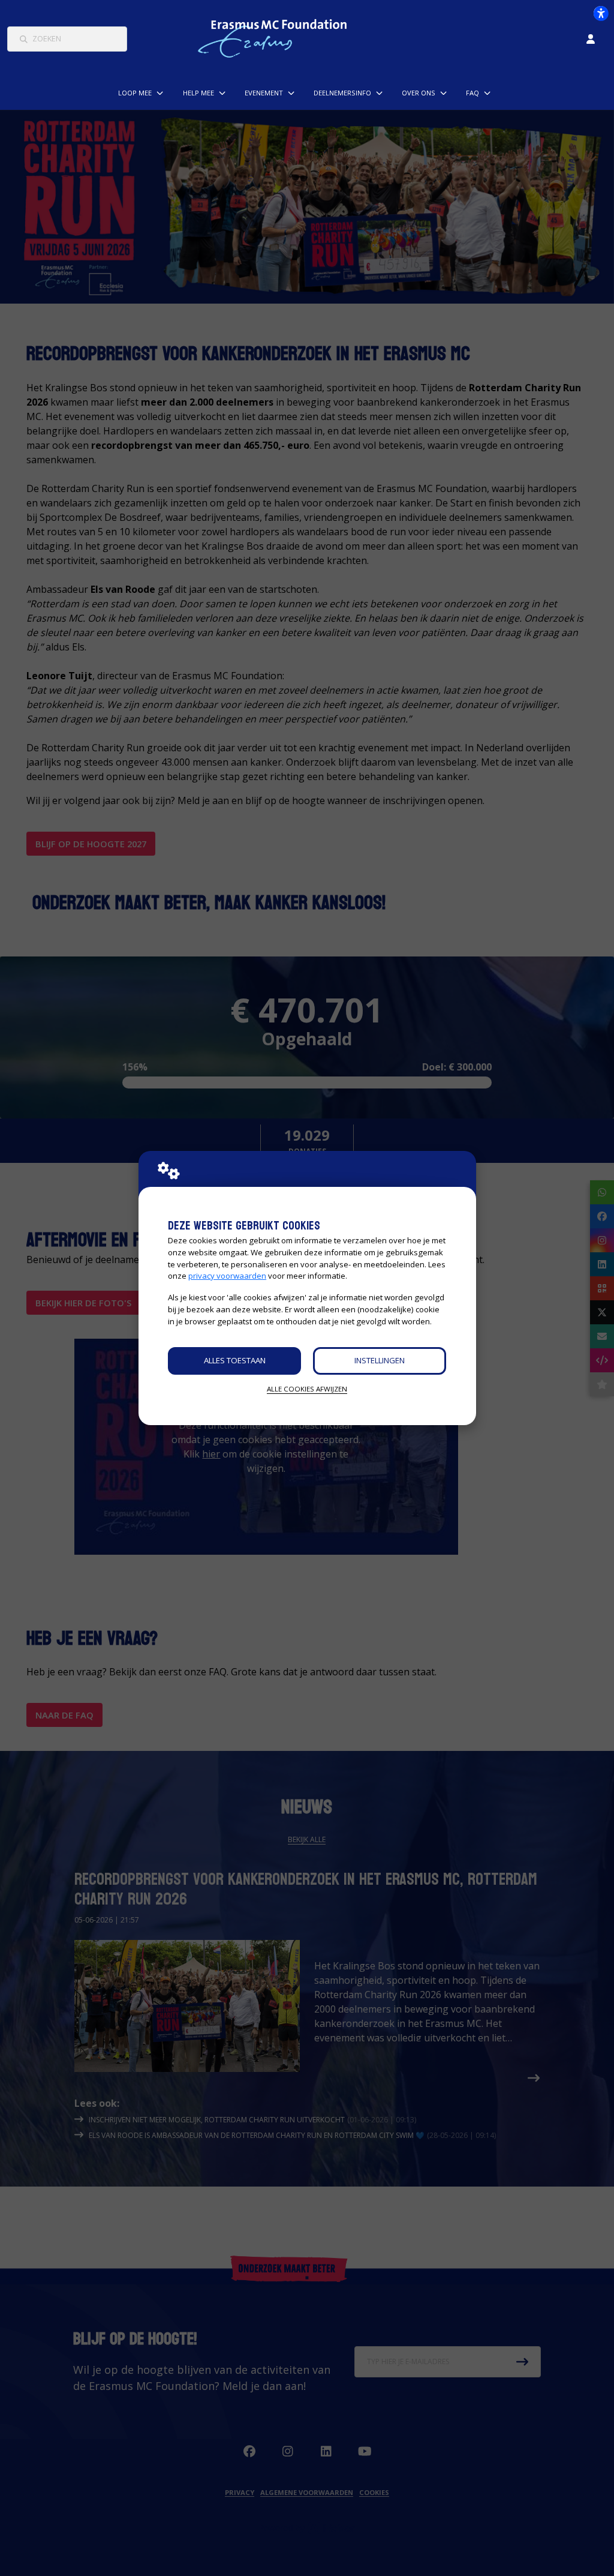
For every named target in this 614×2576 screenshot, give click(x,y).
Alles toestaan (235, 1360)
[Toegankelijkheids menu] (601, 13)
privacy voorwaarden (227, 1276)
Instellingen (380, 1360)
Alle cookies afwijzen (307, 1389)
